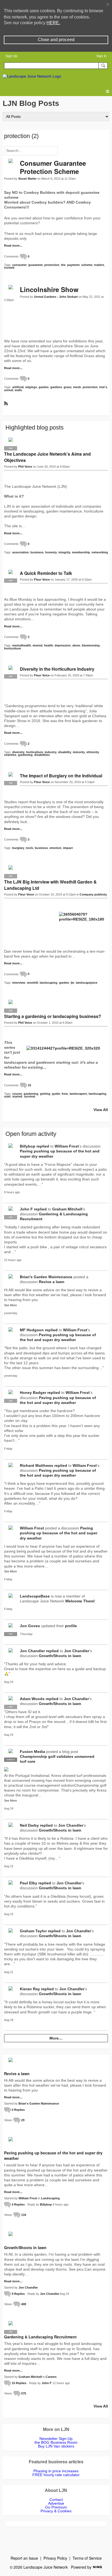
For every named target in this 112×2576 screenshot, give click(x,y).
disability (65, 752)
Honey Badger (33, 1393)
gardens (56, 387)
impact (68, 848)
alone (76, 645)
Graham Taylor (33, 1931)
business (37, 552)
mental (38, 645)
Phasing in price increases (56, 2471)
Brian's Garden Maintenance (46, 1277)
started (17, 1096)
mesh (77, 387)
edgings (31, 387)
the (63, 265)
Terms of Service (87, 2558)
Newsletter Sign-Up (56, 2439)
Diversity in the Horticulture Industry (57, 669)
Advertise (56, 2503)
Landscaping (50, 2198)
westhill (32, 983)
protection (52, 265)
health (49, 645)
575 (24, 2393)
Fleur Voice (42, 579)
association (21, 552)
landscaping (49, 983)
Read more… (13, 246)
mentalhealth (22, 645)
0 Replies (18, 2110)
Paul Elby (29, 1883)
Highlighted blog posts (35, 427)
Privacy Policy (55, 2558)
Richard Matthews (37, 1465)
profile (71, 1626)
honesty (51, 552)
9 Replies (18, 2294)
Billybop (28, 1146)
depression (63, 645)
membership (81, 552)
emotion (55, 848)
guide (56, 1094)
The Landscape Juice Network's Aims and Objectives (47, 457)
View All (101, 1110)
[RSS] (6, 403)
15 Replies (19, 2383)
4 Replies (18, 2204)
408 (24, 2304)
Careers (51, 2377)
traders (99, 265)
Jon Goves (30, 1626)
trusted (9, 268)
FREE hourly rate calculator (56, 2475)
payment (73, 265)
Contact (56, 2500)
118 (24, 2215)
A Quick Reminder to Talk (46, 573)
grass (68, 387)
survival (29, 1096)
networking (100, 552)
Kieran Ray (30, 1989)
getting (45, 1094)
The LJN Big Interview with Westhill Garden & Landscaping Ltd (50, 885)
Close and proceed (56, 40)
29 (23, 2120)
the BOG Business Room (56, 2442)
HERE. (53, 23)
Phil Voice (25, 467)
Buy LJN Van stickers (56, 2446)
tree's (103, 387)
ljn (72, 983)
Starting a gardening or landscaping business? (53, 1016)
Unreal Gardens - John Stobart (56, 297)
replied (43, 1146)
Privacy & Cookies (56, 2511)
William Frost (67, 1146)
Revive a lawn (52, 1282)
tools (29, 848)
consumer (19, 265)
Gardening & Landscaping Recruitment (40, 2337)
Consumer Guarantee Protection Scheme (53, 167)
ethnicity (93, 752)
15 (29, 1085)
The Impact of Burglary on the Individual (61, 776)
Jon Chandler (32, 1651)
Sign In (101, 56)
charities (10, 755)
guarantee (35, 265)
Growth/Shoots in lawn (60, 1656)
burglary (18, 848)
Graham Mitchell (67, 1209)
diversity (18, 752)
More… (56, 2038)
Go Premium (56, 2507)
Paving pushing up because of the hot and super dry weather (59, 1533)
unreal (9, 390)
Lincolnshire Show (49, 289)
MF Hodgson (32, 1330)
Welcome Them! (80, 1601)
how (65, 1094)
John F (26, 1209)
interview (19, 983)
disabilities (42, 755)
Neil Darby (29, 1825)
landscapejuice (87, 983)
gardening (25, 755)
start (7, 1096)
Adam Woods (32, 1699)
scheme (87, 265)
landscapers (78, 1094)
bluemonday (91, 645)
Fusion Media (32, 1752)
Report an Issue (24, 2558)
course (17, 1094)
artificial (18, 387)
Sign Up (11, 56)
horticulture (13, 648)
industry (51, 752)
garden (44, 387)
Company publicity (93, 894)
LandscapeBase (35, 1596)
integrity (64, 552)
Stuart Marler (27, 179)
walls (18, 390)
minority (79, 752)
